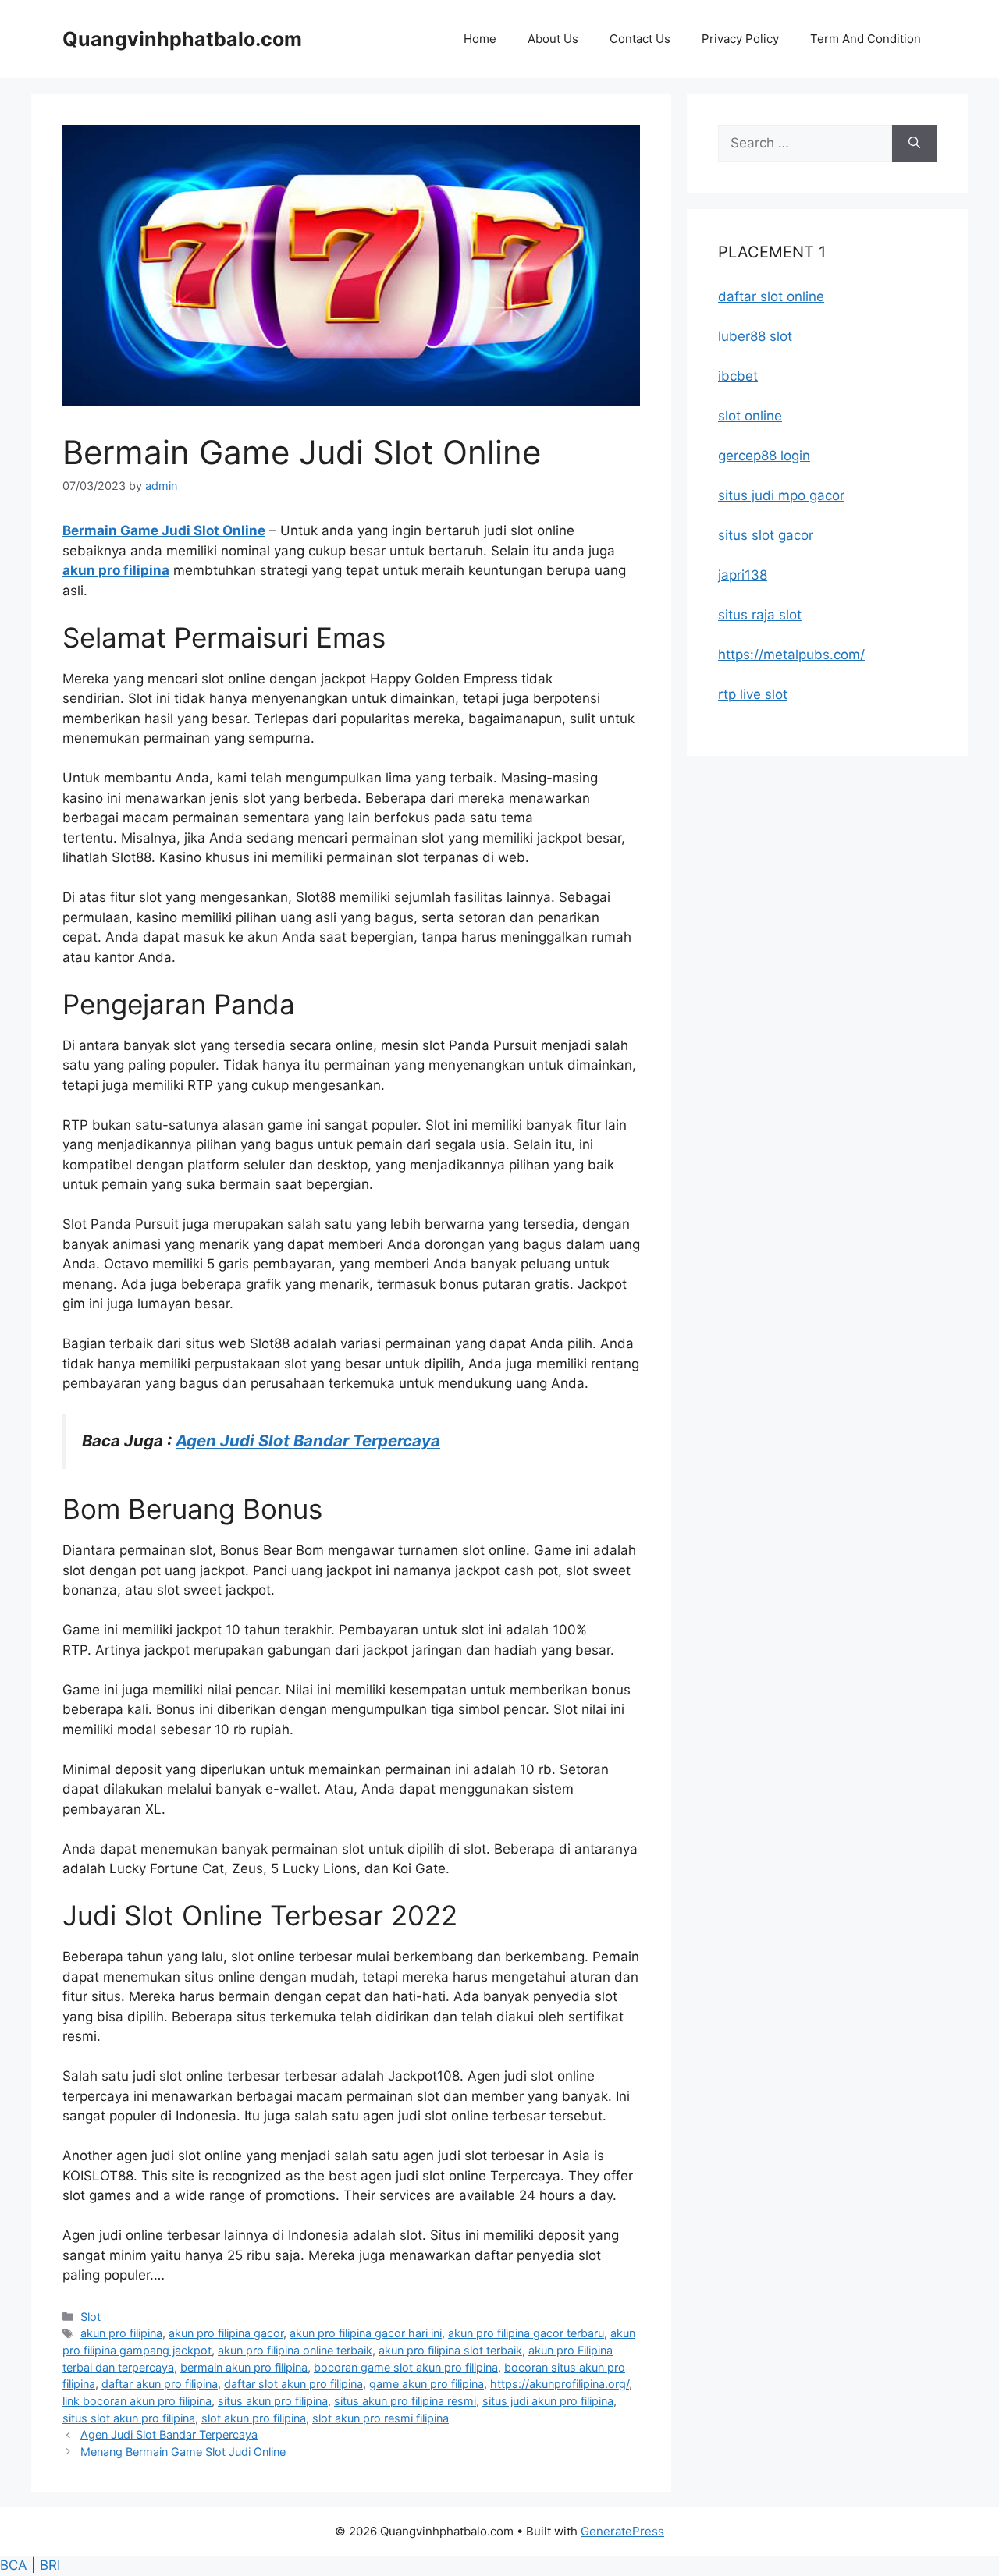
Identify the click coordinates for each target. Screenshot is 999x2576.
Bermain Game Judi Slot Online (164, 530)
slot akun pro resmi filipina (380, 2418)
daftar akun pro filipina (160, 2384)
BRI (50, 2565)
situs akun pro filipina (273, 2401)
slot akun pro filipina (254, 2418)
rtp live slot (753, 694)
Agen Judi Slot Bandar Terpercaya (308, 1441)
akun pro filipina (116, 570)
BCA (14, 2565)
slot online (750, 416)
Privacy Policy (740, 39)
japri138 (743, 575)
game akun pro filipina (427, 2384)
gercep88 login (764, 456)
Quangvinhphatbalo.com (182, 39)
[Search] (914, 144)
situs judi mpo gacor (781, 495)
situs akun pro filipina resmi (405, 2401)
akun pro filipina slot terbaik (450, 2350)
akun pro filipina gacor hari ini (366, 2333)
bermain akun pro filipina (244, 2367)
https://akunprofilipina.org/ (560, 2384)
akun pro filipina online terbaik (295, 2350)
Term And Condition (866, 39)
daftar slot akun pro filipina (293, 2384)
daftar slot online (771, 296)
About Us (553, 39)
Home (480, 39)
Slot (91, 2317)
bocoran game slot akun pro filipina (406, 2367)
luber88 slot (755, 336)
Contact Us (640, 39)
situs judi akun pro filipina (548, 2401)
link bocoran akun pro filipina (137, 2401)
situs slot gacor (766, 535)
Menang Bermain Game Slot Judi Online (183, 2452)
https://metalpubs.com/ (791, 655)
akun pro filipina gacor (226, 2333)
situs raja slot (760, 615)
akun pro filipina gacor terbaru (526, 2333)
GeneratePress (622, 2531)
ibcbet (738, 376)
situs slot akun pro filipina (129, 2418)
